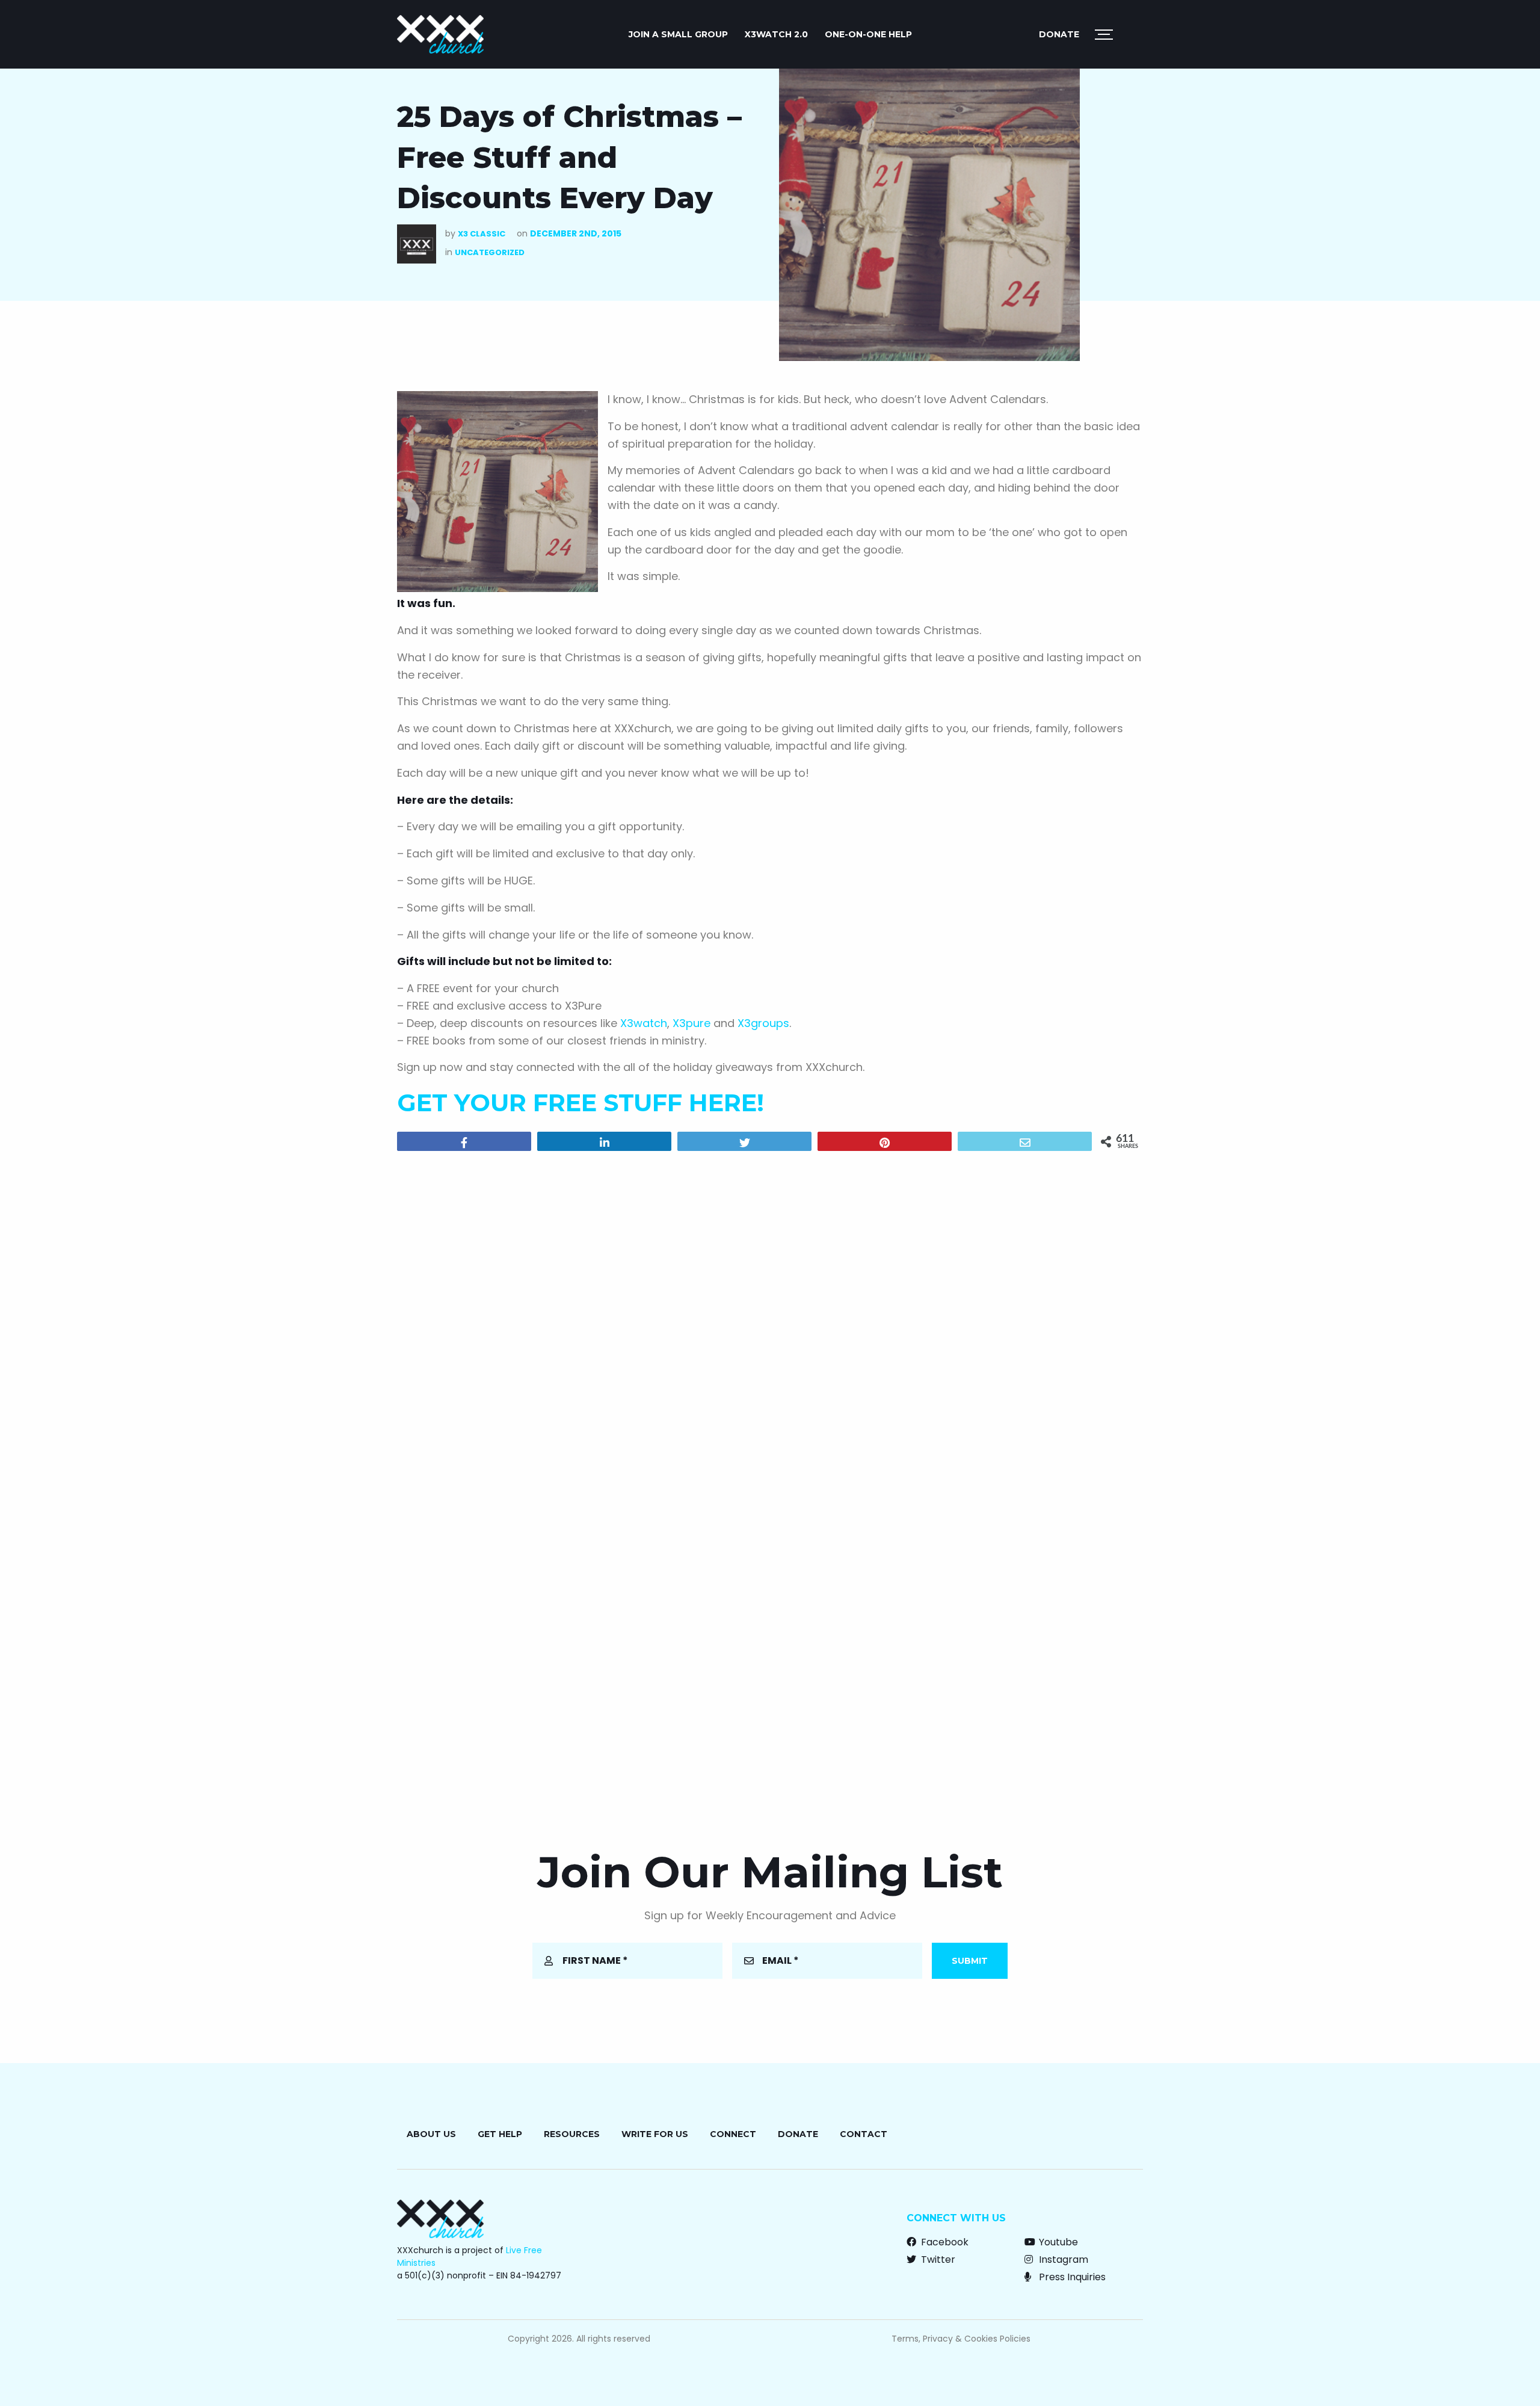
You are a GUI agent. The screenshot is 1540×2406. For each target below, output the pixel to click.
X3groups (763, 1023)
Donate (1059, 34)
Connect (733, 2134)
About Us (431, 2134)
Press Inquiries (1071, 2277)
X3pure (691, 1023)
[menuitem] (678, 34)
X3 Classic (482, 234)
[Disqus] (770, 1315)
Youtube (1057, 2242)
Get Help (500, 2134)
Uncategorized (490, 252)
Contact (864, 2134)
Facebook (944, 2242)
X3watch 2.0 (776, 34)
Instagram (1062, 2259)
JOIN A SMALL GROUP (678, 34)
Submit (970, 1961)
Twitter (937, 2259)
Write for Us (655, 2134)
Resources (572, 2134)
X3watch (644, 1023)
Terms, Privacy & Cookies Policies (961, 2339)
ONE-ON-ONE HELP (868, 34)
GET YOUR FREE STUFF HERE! (581, 1103)
